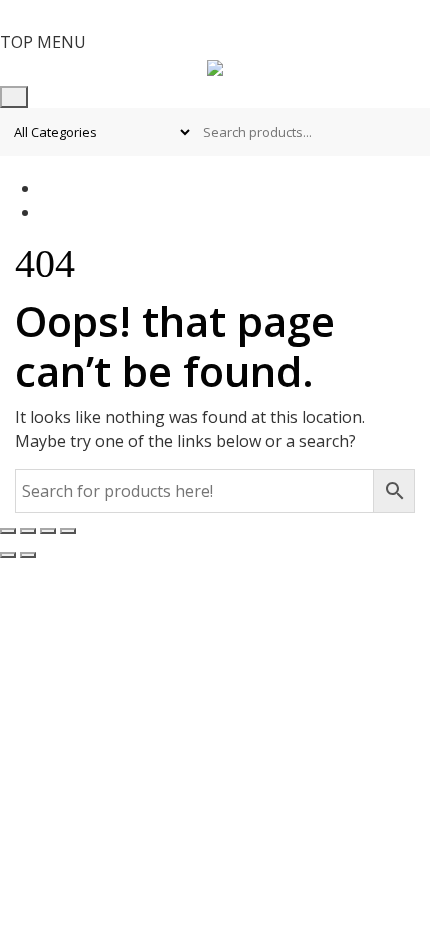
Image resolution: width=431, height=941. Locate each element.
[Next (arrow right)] (28, 555)
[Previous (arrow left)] (8, 555)
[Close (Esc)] (68, 531)
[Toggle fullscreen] (28, 531)
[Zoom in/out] (8, 531)
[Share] (48, 531)
